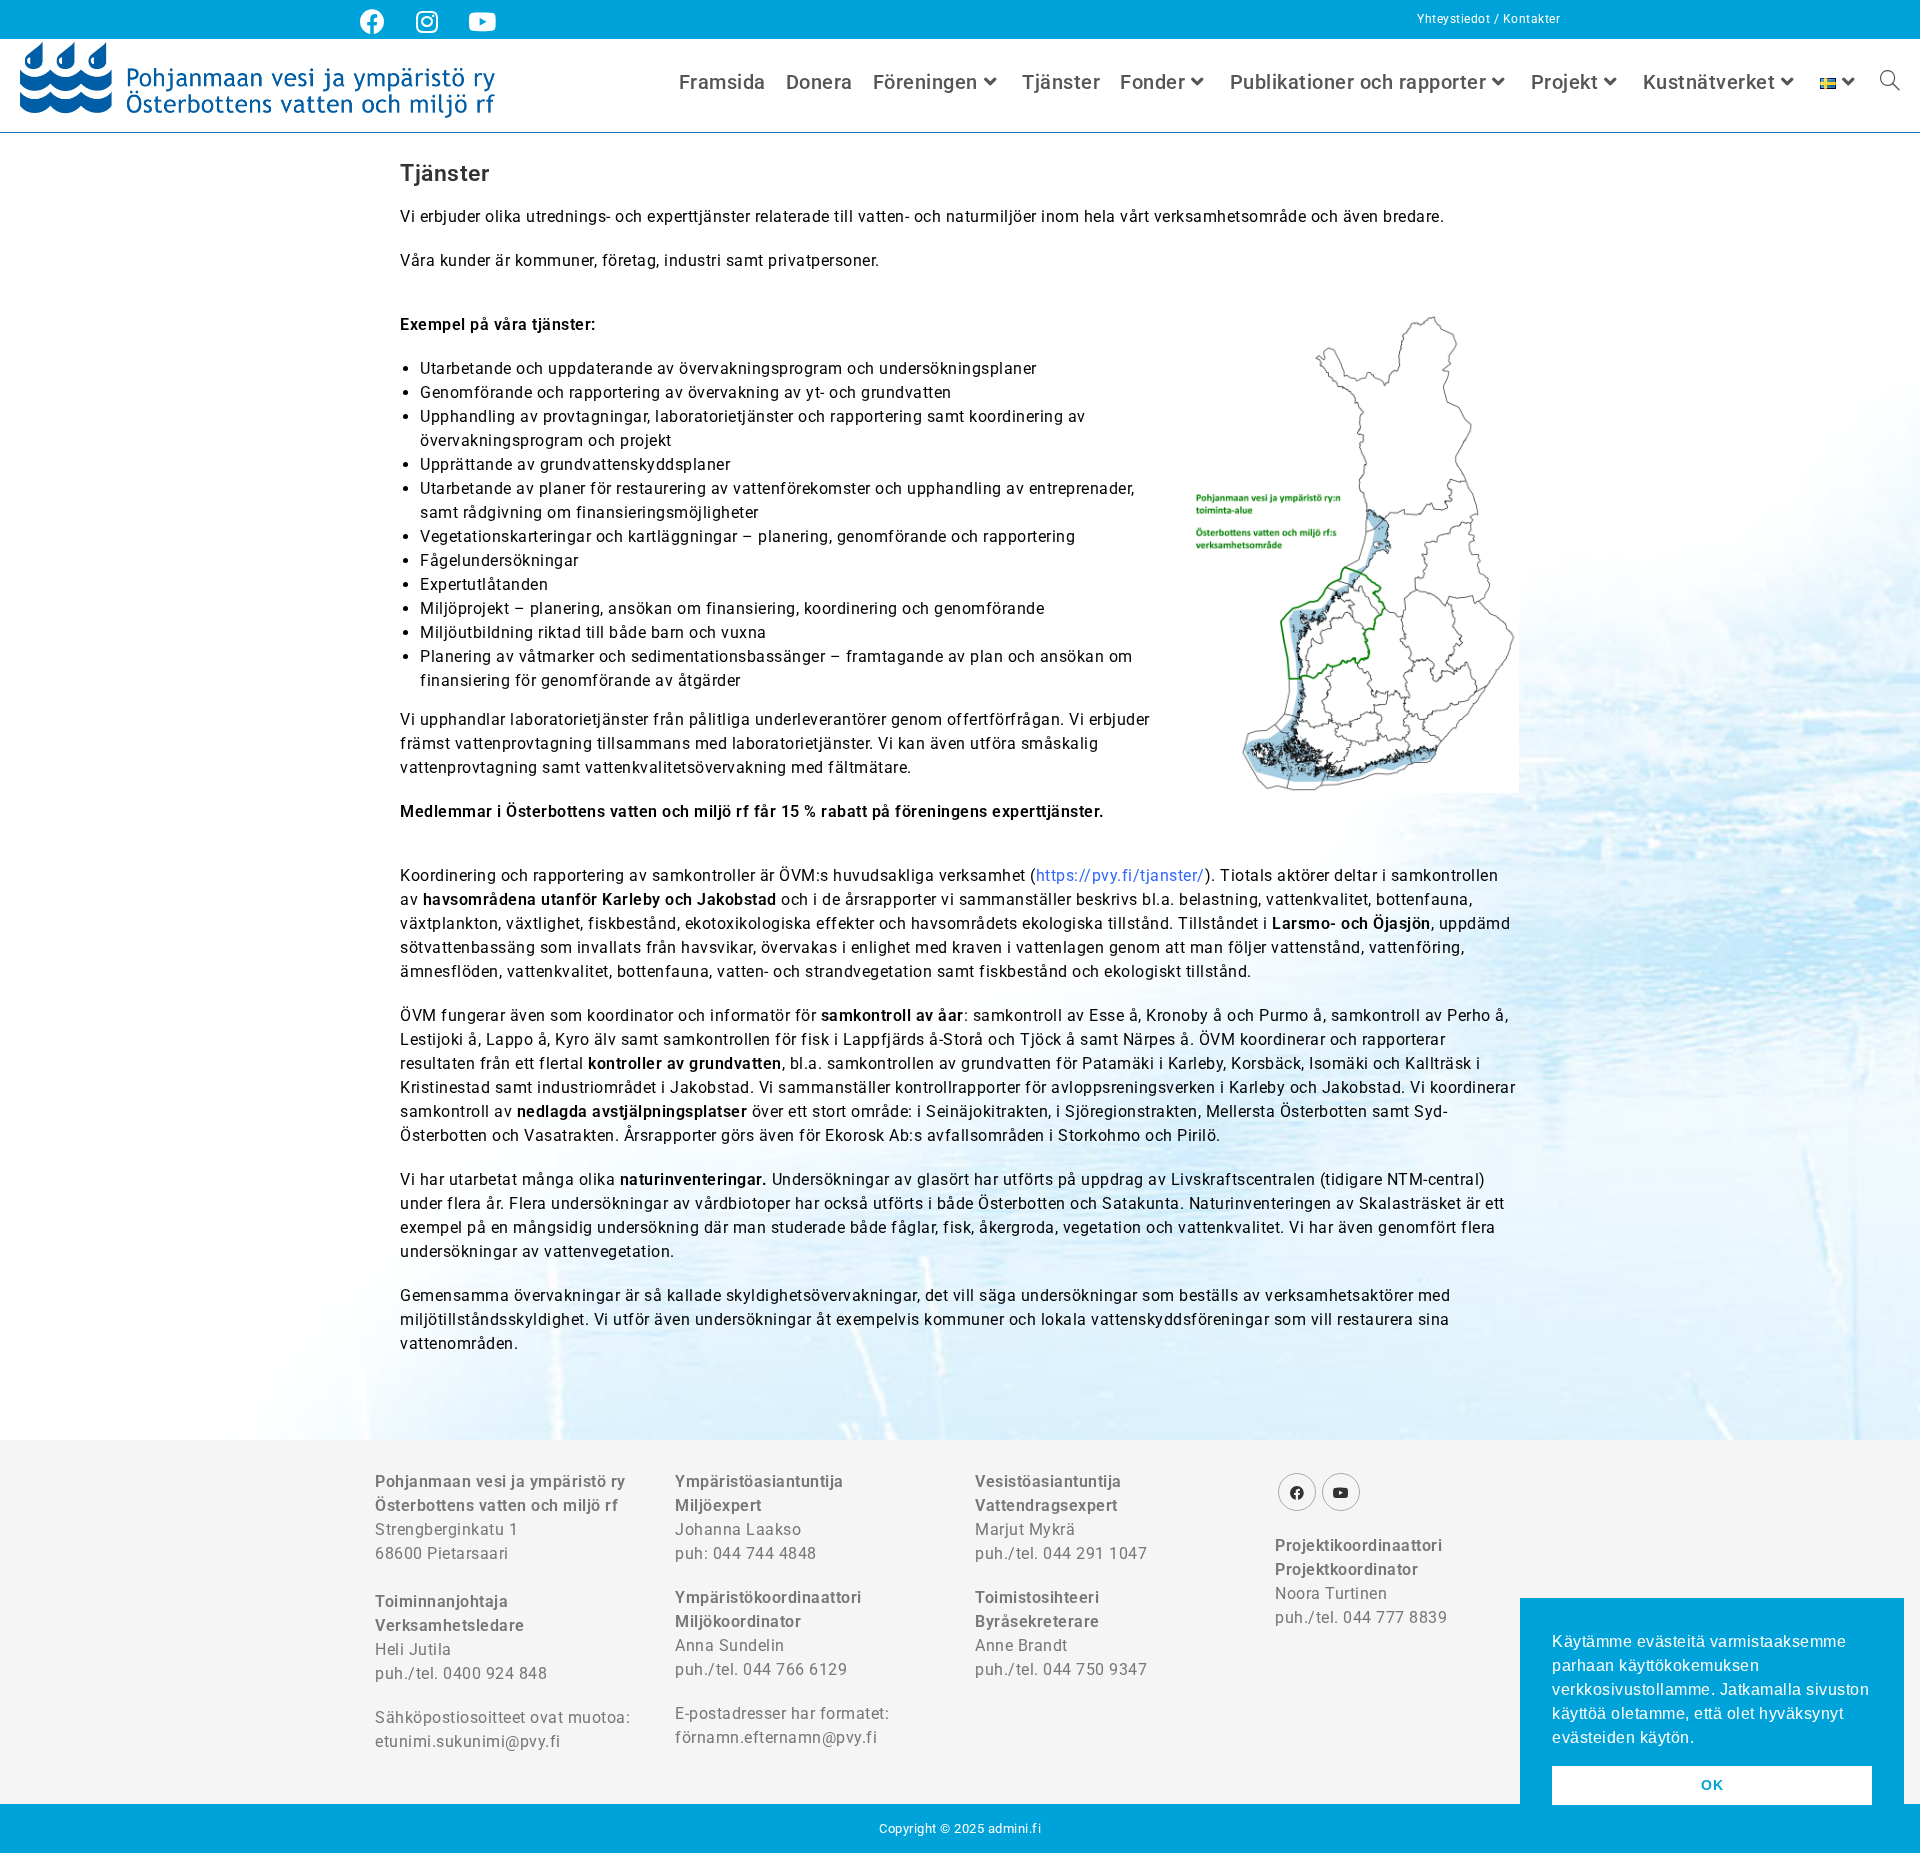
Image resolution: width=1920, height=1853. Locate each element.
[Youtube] (1341, 1492)
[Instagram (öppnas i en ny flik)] (427, 21)
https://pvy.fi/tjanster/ (1120, 875)
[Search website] (1890, 82)
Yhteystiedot (1455, 19)
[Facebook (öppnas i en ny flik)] (380, 21)
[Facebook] (1297, 1492)
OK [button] (1712, 1785)
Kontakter (1532, 19)
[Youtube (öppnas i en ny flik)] (482, 21)
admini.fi (1015, 1828)
